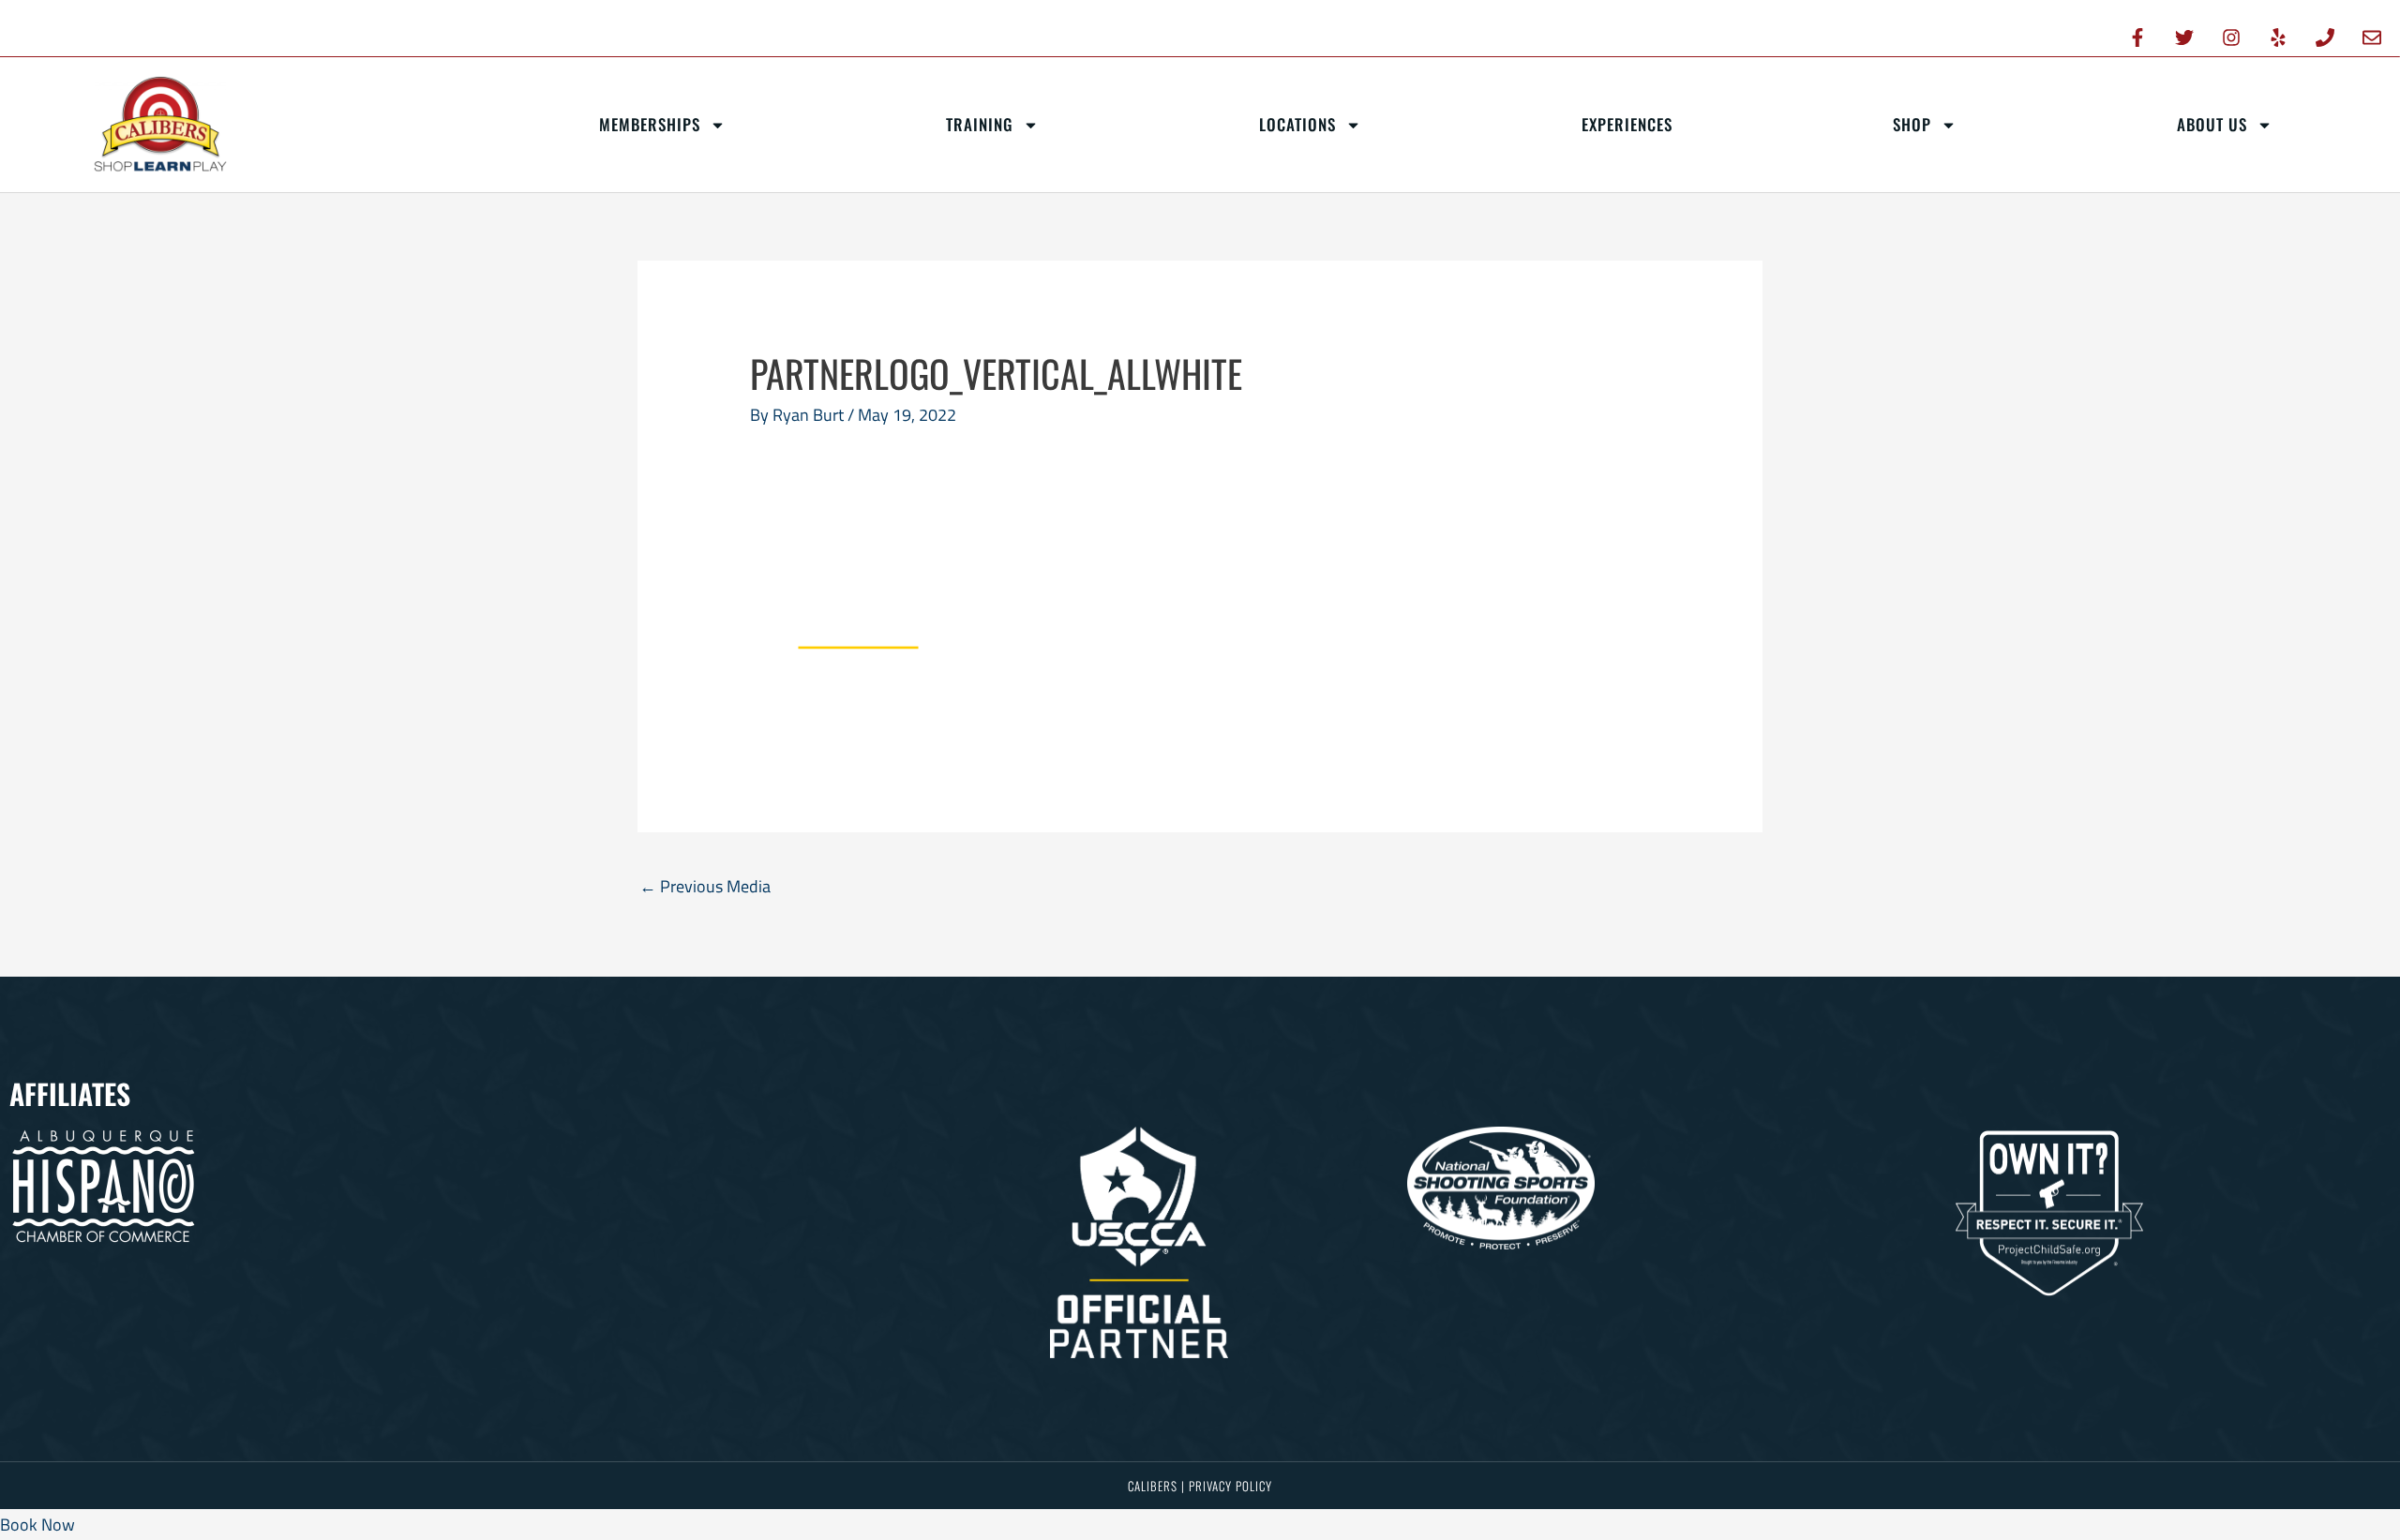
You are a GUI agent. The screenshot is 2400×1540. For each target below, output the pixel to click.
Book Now (37, 1525)
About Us (2212, 124)
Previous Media (705, 886)
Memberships (650, 124)
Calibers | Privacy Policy (1200, 1486)
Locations (1297, 124)
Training (980, 124)
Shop (1912, 124)
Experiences (1627, 124)
